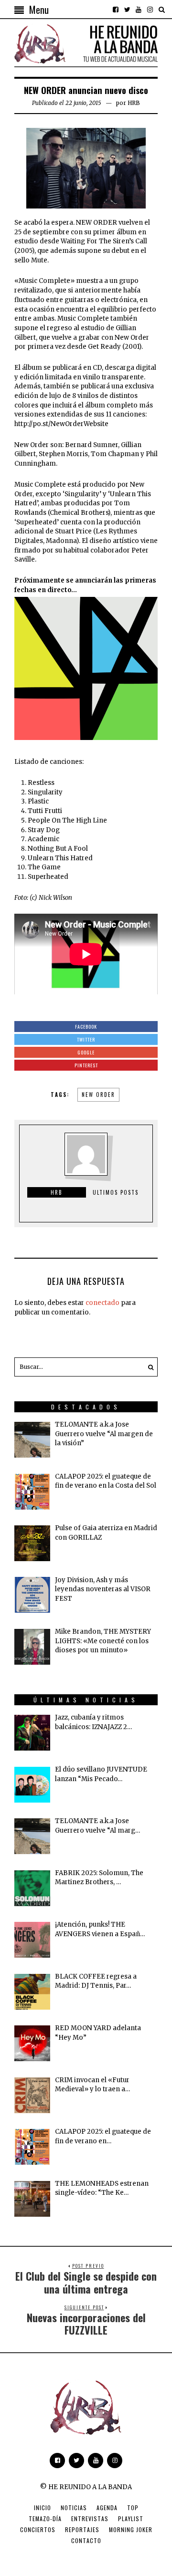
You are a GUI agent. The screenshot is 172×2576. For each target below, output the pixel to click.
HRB (134, 103)
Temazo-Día (45, 2519)
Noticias (74, 2508)
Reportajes (82, 2529)
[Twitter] (127, 10)
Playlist (131, 2519)
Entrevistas (90, 2519)
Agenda (107, 2508)
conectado (102, 1303)
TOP (133, 2508)
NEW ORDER (98, 1095)
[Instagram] (150, 10)
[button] (148, 1367)
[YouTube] (139, 10)
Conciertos (38, 2529)
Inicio (43, 2508)
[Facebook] (116, 10)
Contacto (86, 2540)
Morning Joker (131, 2529)
